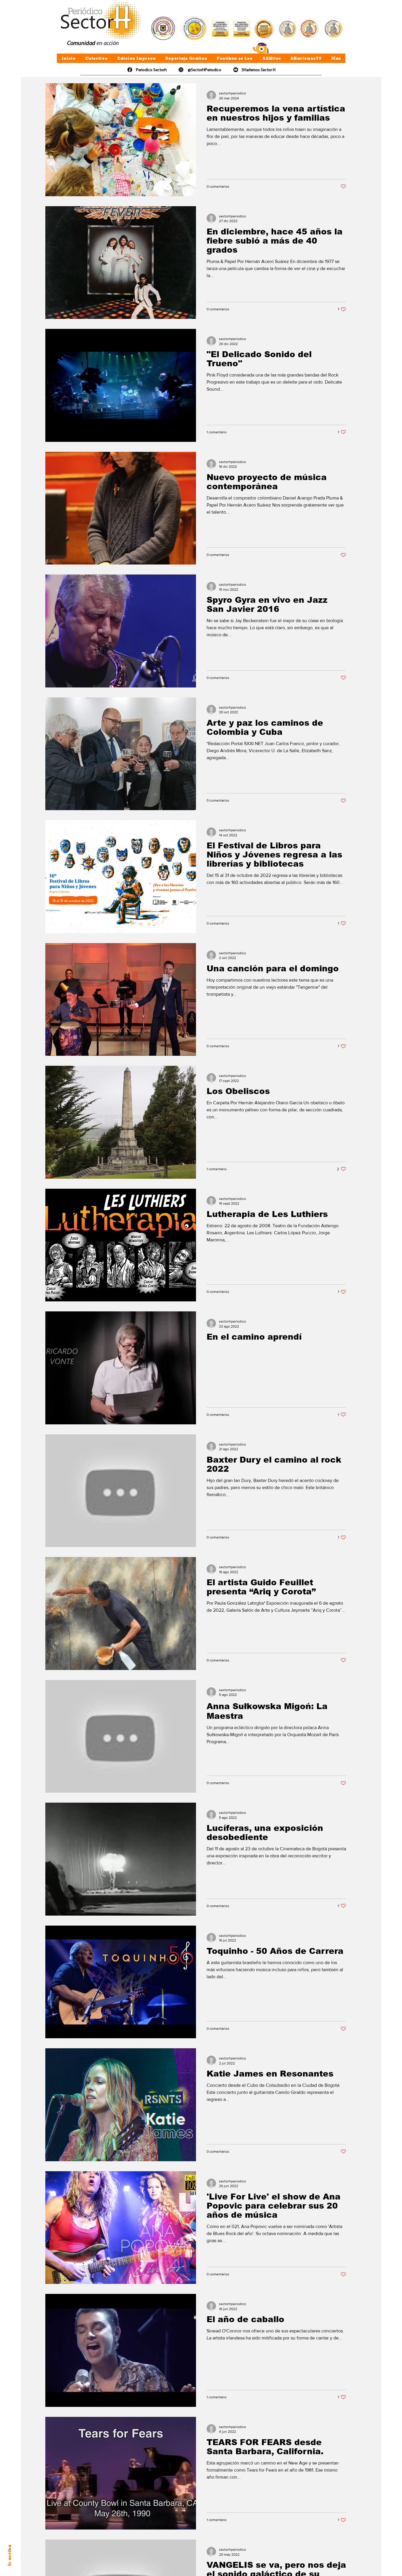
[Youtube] (236, 70)
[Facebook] (130, 70)
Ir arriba (9, 2555)
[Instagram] (181, 70)
